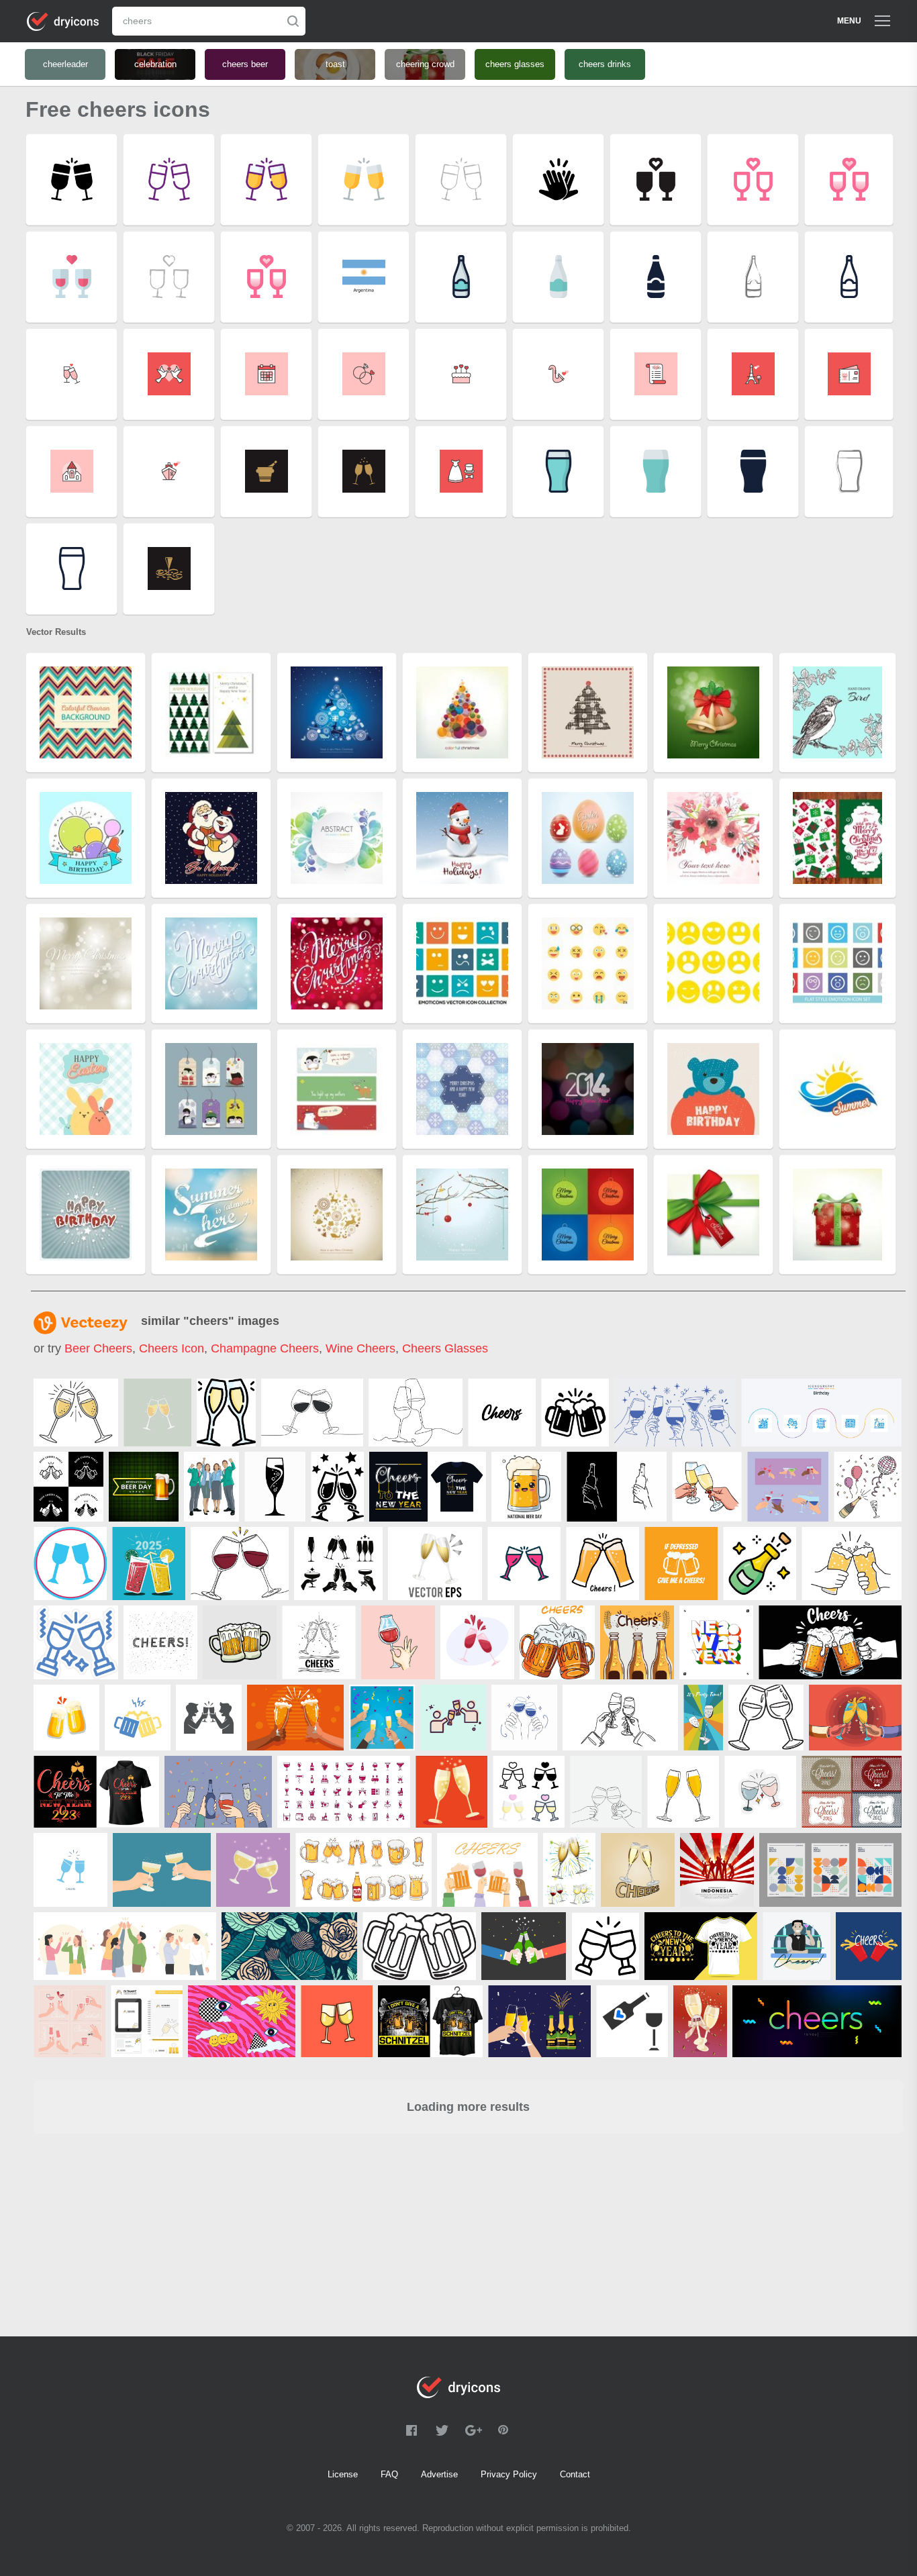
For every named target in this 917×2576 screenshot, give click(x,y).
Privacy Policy (509, 2474)
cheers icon (172, 1348)
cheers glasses (445, 1348)
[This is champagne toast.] (855, 1718)
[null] (76, 1413)
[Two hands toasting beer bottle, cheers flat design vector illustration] (524, 1946)
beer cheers (98, 1348)
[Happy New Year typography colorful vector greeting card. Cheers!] (852, 1792)
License (343, 2474)
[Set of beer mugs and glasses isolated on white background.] (364, 1870)
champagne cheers (265, 1348)
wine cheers (360, 1348)
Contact (575, 2474)
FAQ (389, 2474)
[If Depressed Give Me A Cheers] (681, 1564)
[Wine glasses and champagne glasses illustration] (569, 1870)
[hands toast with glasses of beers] (295, 1718)
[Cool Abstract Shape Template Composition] (830, 1870)
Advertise (439, 2474)
